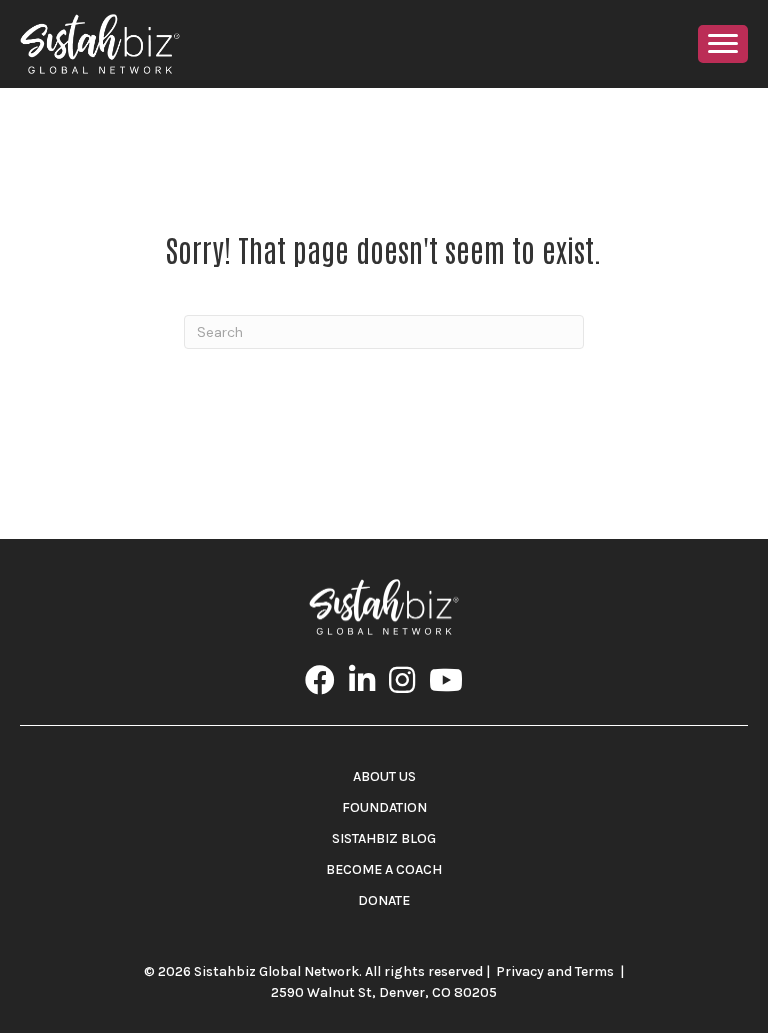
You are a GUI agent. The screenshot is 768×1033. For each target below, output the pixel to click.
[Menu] (723, 44)
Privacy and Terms (555, 971)
